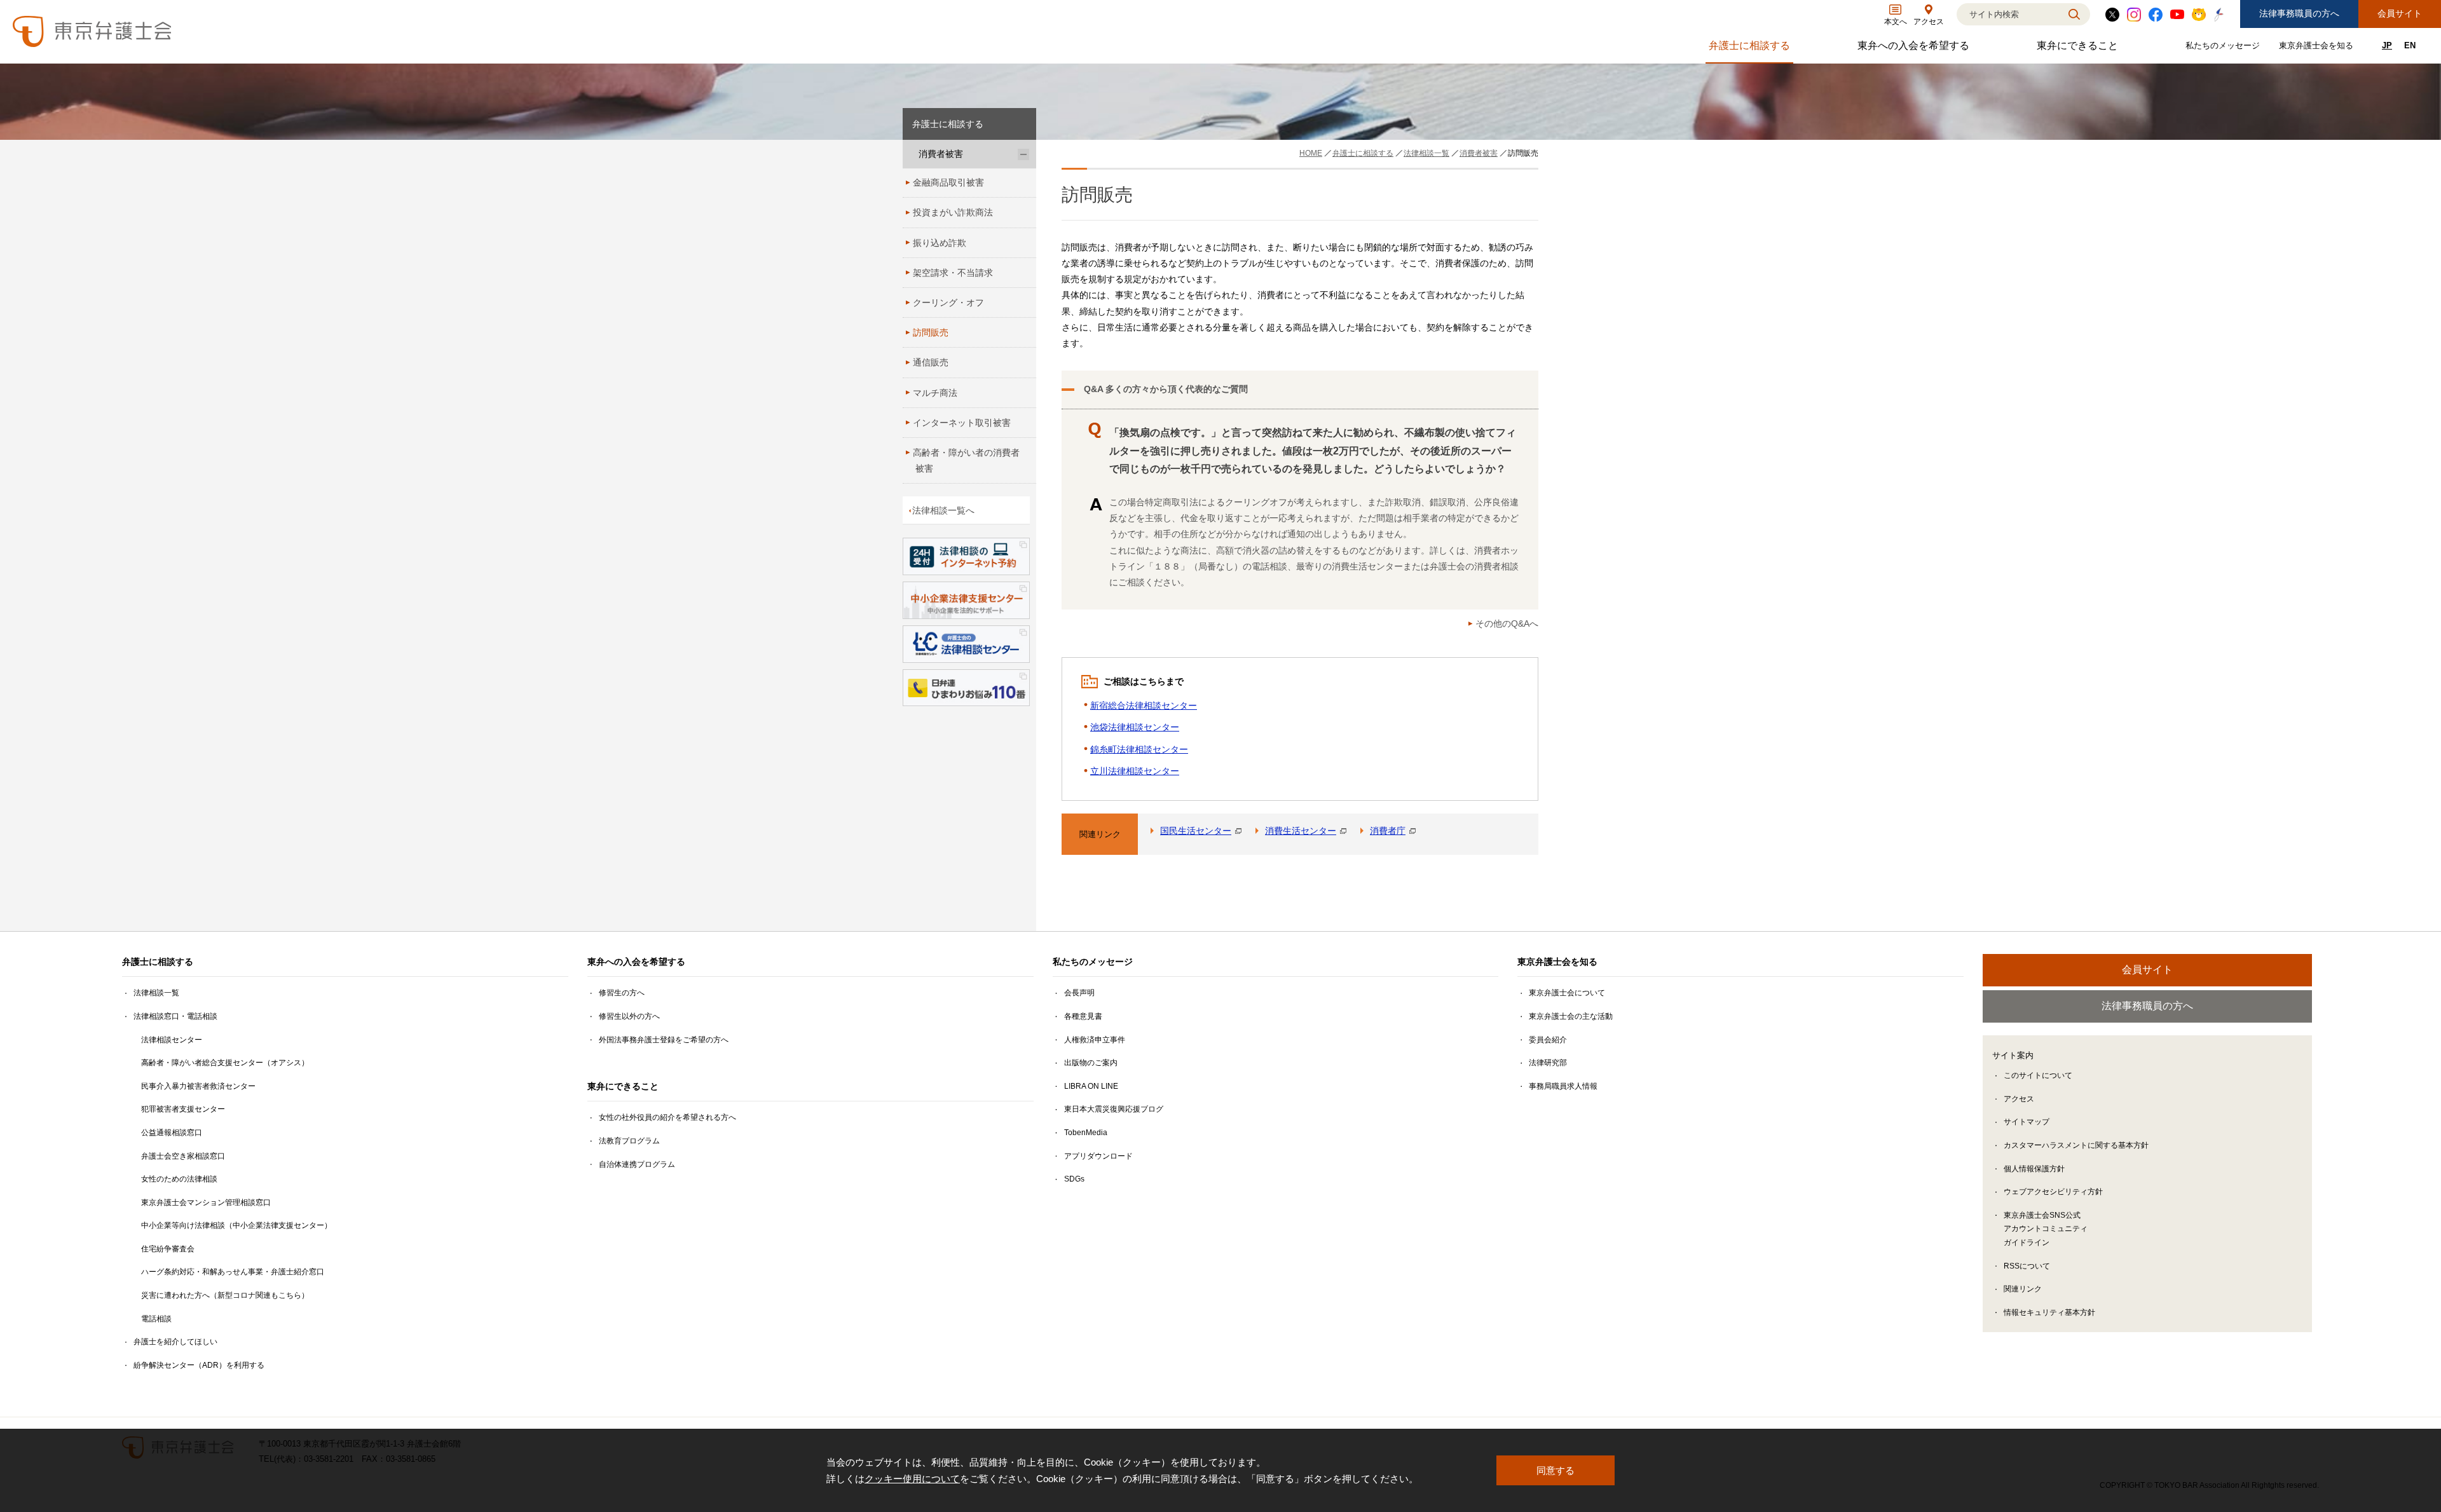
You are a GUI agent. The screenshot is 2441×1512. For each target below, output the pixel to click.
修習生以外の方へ (629, 1016)
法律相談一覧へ (943, 510)
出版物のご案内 (1091, 1063)
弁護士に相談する (1751, 49)
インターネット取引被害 (962, 423)
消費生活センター (1301, 831)
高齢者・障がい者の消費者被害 (966, 460)
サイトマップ (2027, 1122)
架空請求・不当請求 (953, 273)
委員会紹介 (1548, 1040)
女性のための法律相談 (179, 1179)
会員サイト (2400, 13)
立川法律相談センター (1135, 771)
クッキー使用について (912, 1479)
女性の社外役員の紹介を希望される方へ (667, 1117)
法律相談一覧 (156, 993)
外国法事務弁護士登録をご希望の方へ (664, 1040)
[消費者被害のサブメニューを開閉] (1023, 154)
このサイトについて (2038, 1075)
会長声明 (1079, 993)
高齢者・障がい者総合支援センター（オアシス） (225, 1063)
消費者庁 (1388, 831)
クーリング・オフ (948, 303)
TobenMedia (1086, 1133)
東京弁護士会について (1567, 993)
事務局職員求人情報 (1563, 1086)
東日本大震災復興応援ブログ (1114, 1109)
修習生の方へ (622, 993)
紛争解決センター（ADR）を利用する (199, 1365)
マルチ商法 (935, 393)
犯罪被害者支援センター (183, 1109)
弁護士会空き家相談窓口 (183, 1156)
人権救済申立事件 (1095, 1040)
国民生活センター (1196, 831)
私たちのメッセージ (2224, 48)
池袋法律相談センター (1135, 727)
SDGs (1074, 1179)
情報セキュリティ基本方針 (2049, 1312)
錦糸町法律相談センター (1139, 749)
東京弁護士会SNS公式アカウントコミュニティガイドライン (2046, 1229)
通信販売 (931, 362)
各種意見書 (1083, 1016)
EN (2410, 45)
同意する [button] (1556, 1470)
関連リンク (2023, 1289)
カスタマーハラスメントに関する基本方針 (2076, 1145)
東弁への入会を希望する (1915, 49)
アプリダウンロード (1098, 1156)
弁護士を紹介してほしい (175, 1342)
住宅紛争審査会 (168, 1249)
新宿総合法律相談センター (1144, 705)
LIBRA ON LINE (1091, 1086)
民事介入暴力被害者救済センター (198, 1086)
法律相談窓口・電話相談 (175, 1016)
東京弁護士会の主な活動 (1571, 1016)
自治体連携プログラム (637, 1164)
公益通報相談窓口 (172, 1133)
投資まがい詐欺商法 (953, 212)
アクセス (2019, 1099)
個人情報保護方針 (2034, 1169)
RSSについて (2027, 1266)
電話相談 (156, 1319)
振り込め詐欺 (940, 243)
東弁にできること (2079, 49)
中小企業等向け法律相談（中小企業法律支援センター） (236, 1225)
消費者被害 (941, 154)
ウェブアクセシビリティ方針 (2053, 1192)
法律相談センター (172, 1040)
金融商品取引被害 (948, 182)
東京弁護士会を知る (2318, 48)
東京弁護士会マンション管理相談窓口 (206, 1202)
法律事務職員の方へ (2299, 13)
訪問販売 (931, 332)
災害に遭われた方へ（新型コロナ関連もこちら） (225, 1295)
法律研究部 (1548, 1063)
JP (2387, 45)
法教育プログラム (629, 1141)
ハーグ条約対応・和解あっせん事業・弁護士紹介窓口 (233, 1272)
